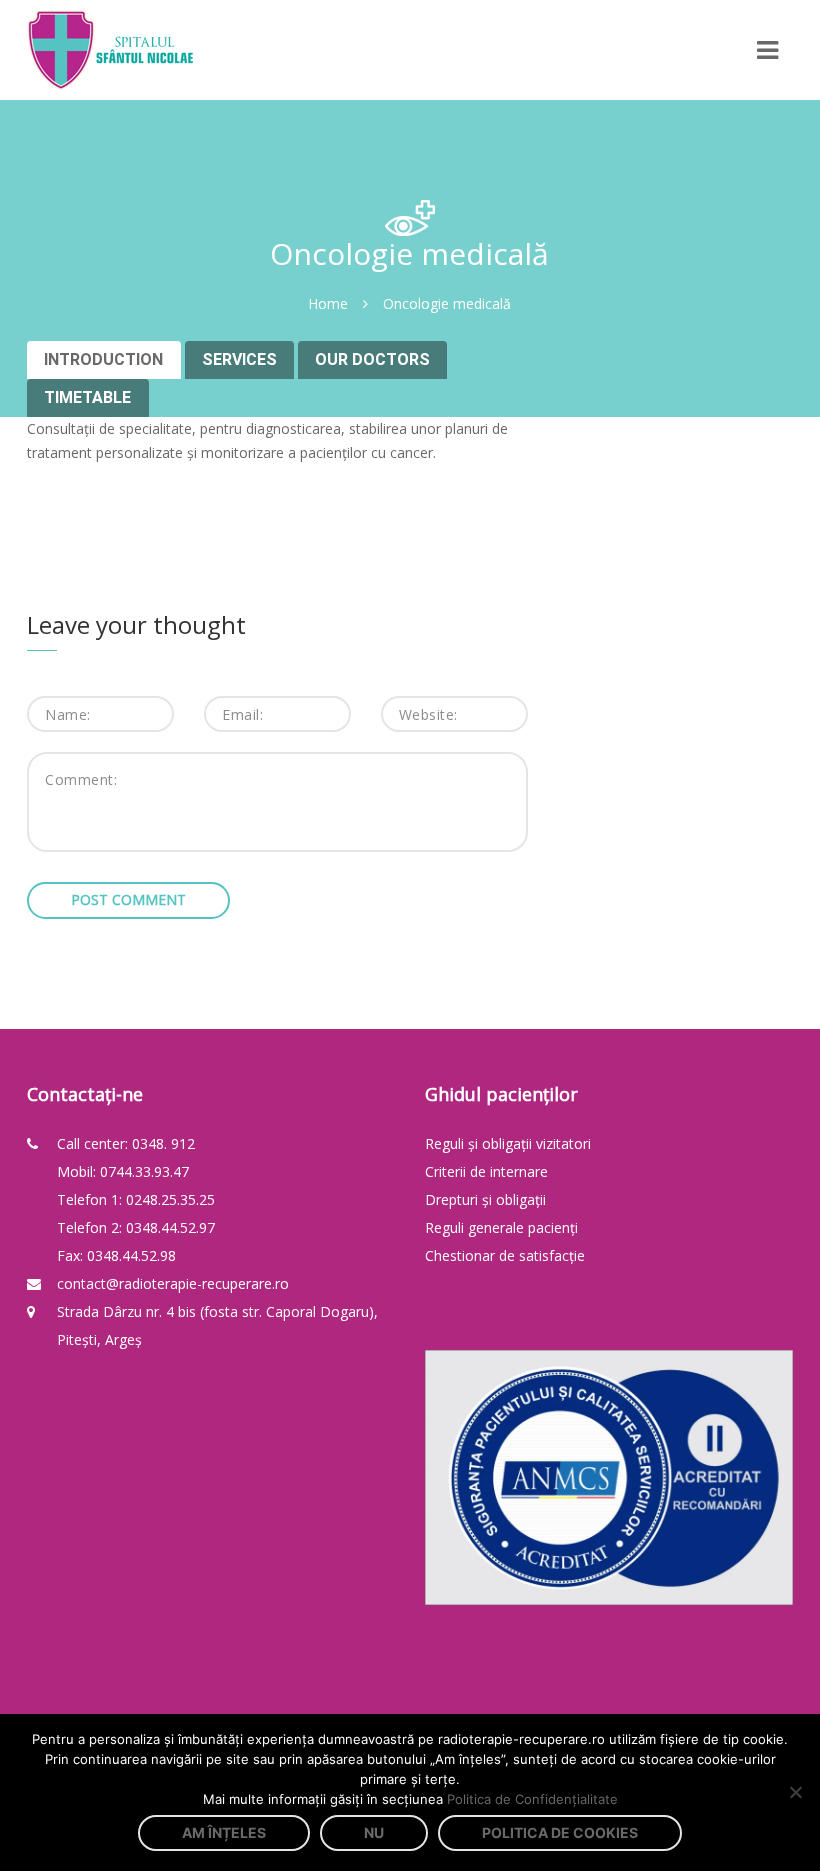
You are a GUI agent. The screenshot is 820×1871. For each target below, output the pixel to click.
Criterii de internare (486, 1171)
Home (328, 303)
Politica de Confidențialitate (532, 1799)
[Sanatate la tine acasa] (110, 50)
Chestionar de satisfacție (505, 1255)
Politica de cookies (560, 1832)
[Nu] (795, 1792)
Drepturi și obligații (485, 1199)
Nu (374, 1832)
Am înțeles (224, 1832)
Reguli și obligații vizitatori (508, 1143)
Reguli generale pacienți (501, 1227)
